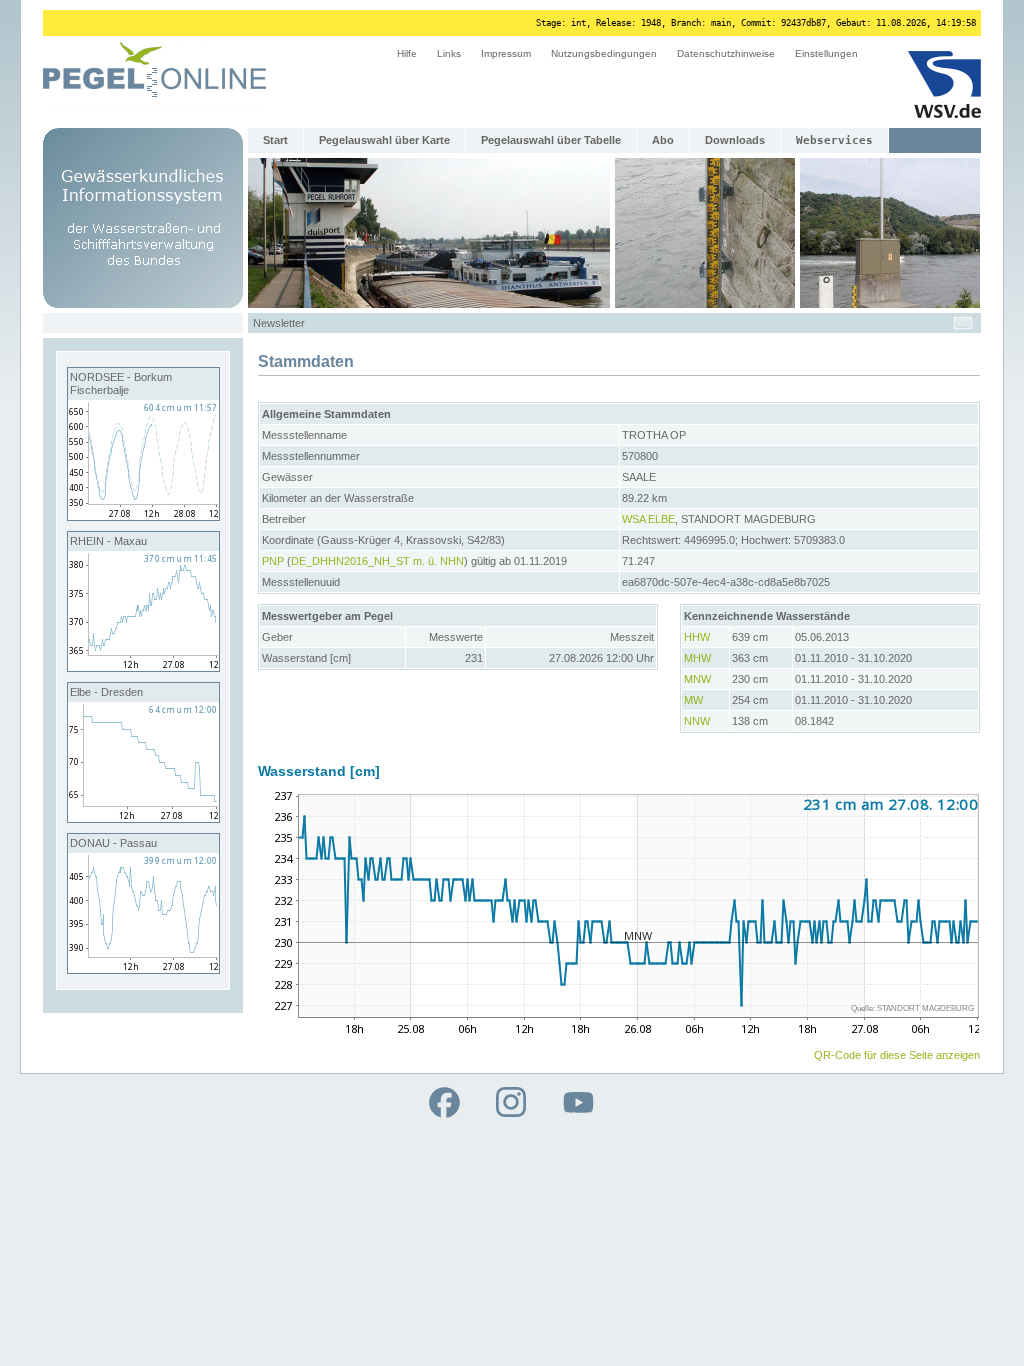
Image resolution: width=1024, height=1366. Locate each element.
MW (693, 700)
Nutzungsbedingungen (604, 53)
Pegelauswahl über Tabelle (551, 140)
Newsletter (279, 323)
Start (275, 140)
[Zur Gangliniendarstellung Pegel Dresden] (143, 818)
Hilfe (407, 53)
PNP (273, 561)
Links (449, 53)
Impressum (506, 53)
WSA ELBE (648, 519)
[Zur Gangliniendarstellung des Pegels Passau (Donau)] (143, 969)
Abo (663, 140)
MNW (697, 679)
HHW (697, 637)
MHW (697, 658)
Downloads (735, 140)
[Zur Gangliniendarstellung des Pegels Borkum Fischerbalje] (143, 516)
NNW (697, 721)
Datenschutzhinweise (726, 53)
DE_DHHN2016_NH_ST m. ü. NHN (377, 561)
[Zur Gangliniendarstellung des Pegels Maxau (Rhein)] (143, 667)
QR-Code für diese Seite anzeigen (897, 1055)
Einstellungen (826, 53)
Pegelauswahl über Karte (384, 140)
